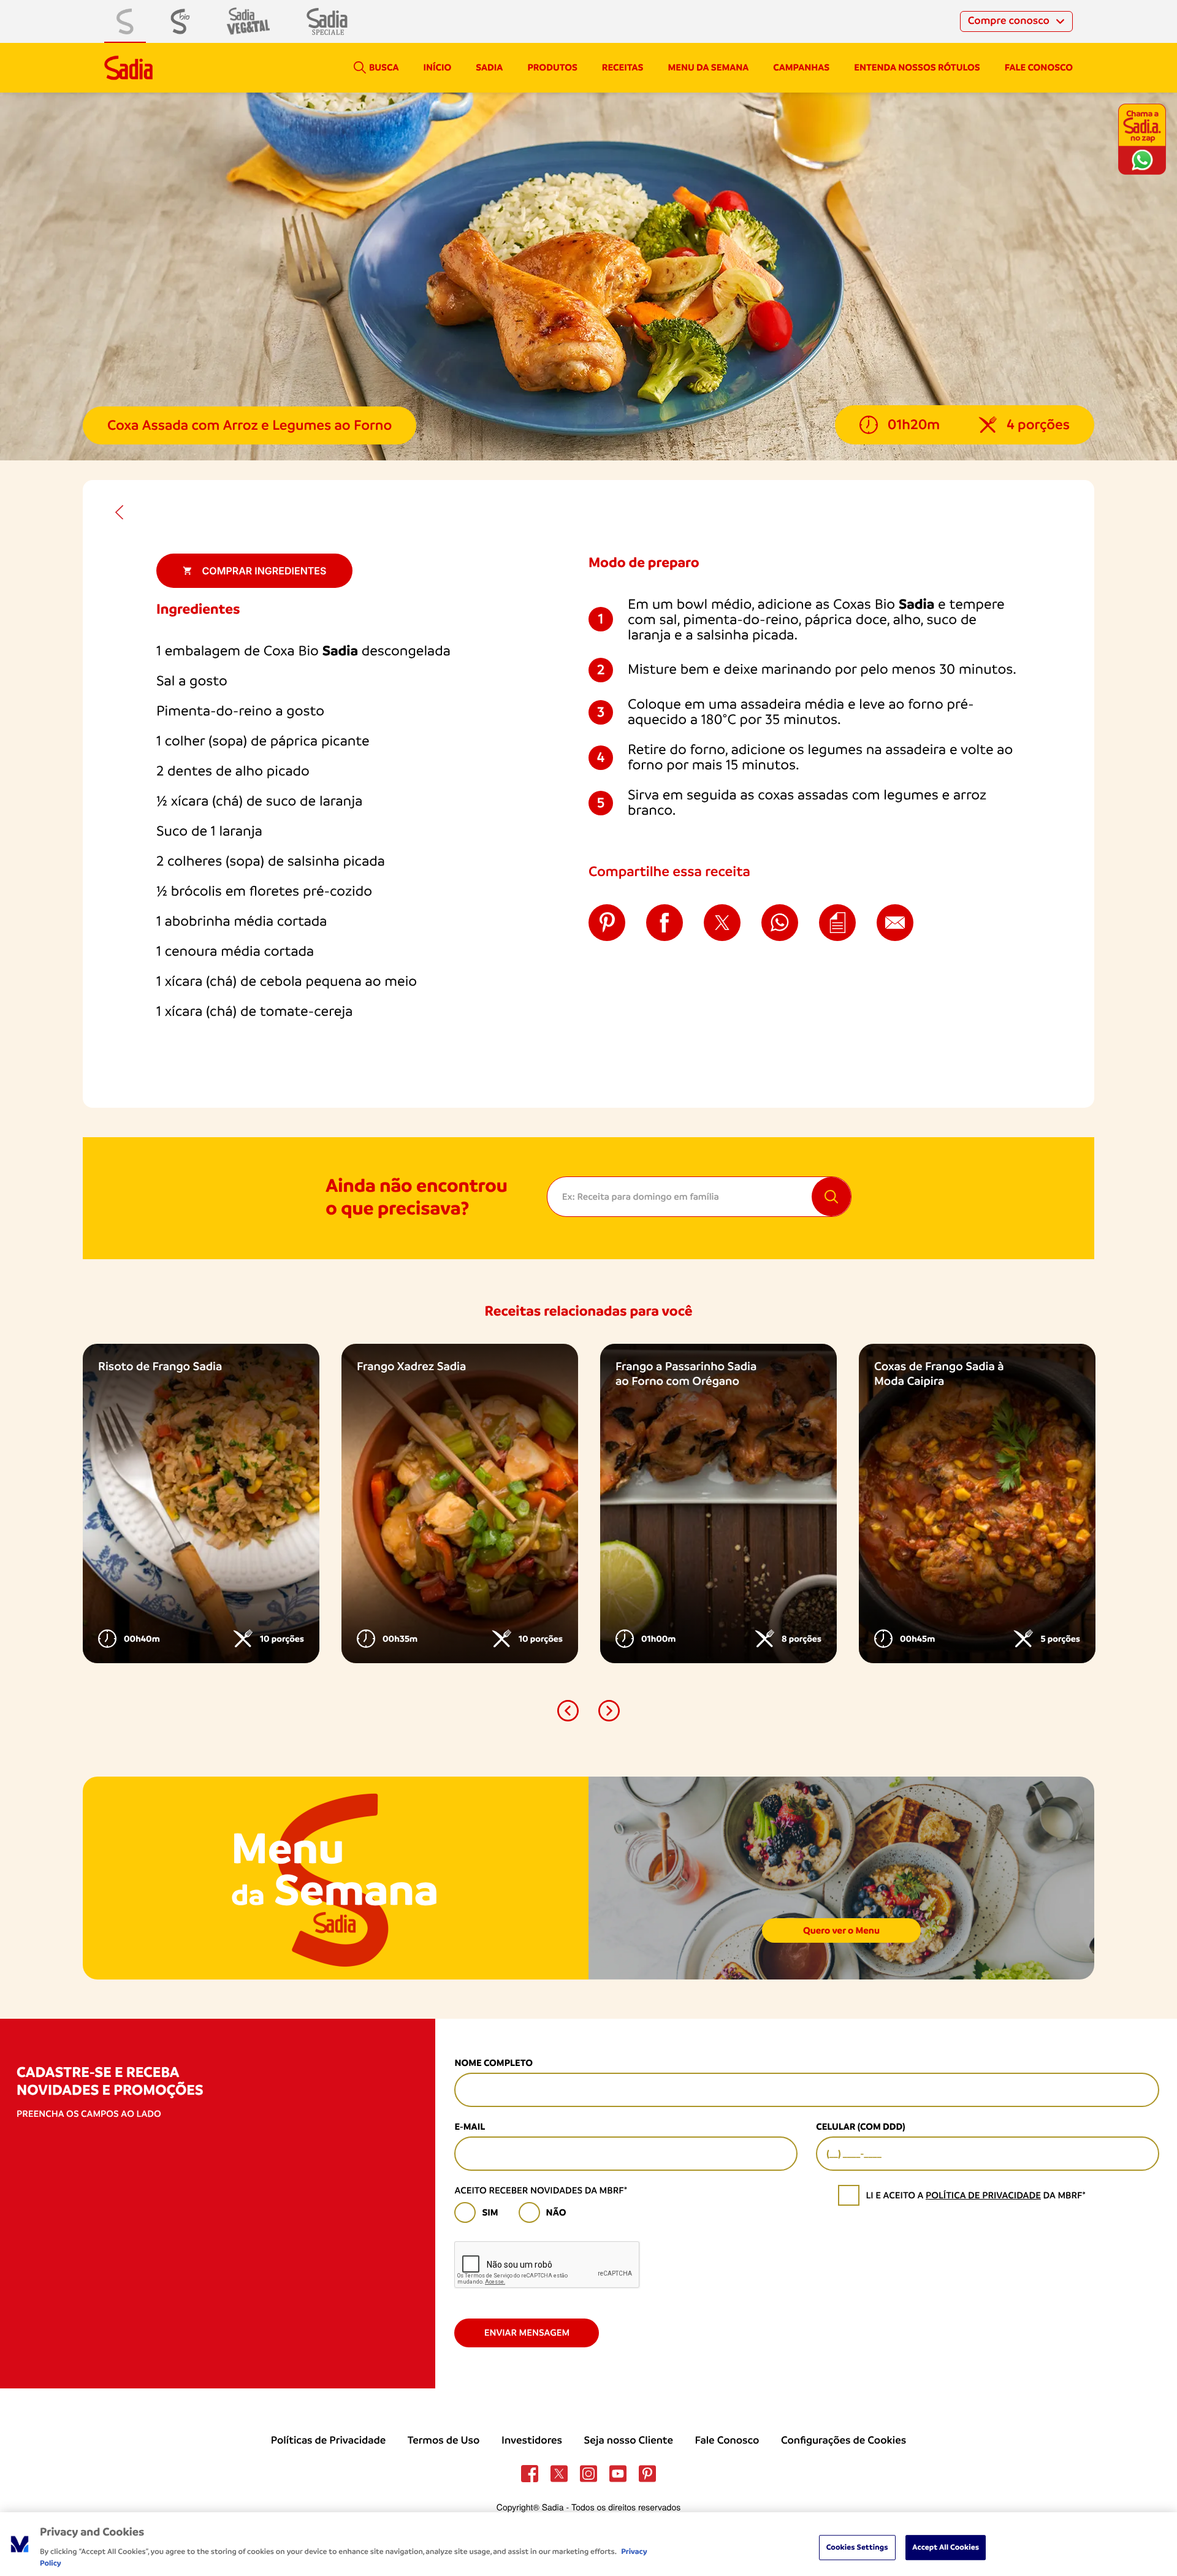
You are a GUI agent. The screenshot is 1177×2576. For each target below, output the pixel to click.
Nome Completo (493, 2063)
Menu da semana (709, 67)
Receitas (623, 67)
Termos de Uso (444, 2441)
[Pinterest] (647, 2474)
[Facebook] (530, 2474)
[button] (568, 1711)
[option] (201, 1503)
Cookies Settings (857, 2547)
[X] (559, 2474)
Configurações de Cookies (844, 2441)
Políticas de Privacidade (328, 2441)
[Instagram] (588, 2474)
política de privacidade (983, 2195)
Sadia (489, 67)
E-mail (470, 2127)
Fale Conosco (727, 2441)
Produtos (552, 67)
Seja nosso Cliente (629, 2441)
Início (437, 67)
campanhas (801, 67)
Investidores (532, 2441)
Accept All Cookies (946, 2547)
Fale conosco (1039, 67)
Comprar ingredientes (265, 571)
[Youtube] (618, 2474)
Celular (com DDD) (860, 2127)
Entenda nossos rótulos (917, 67)
